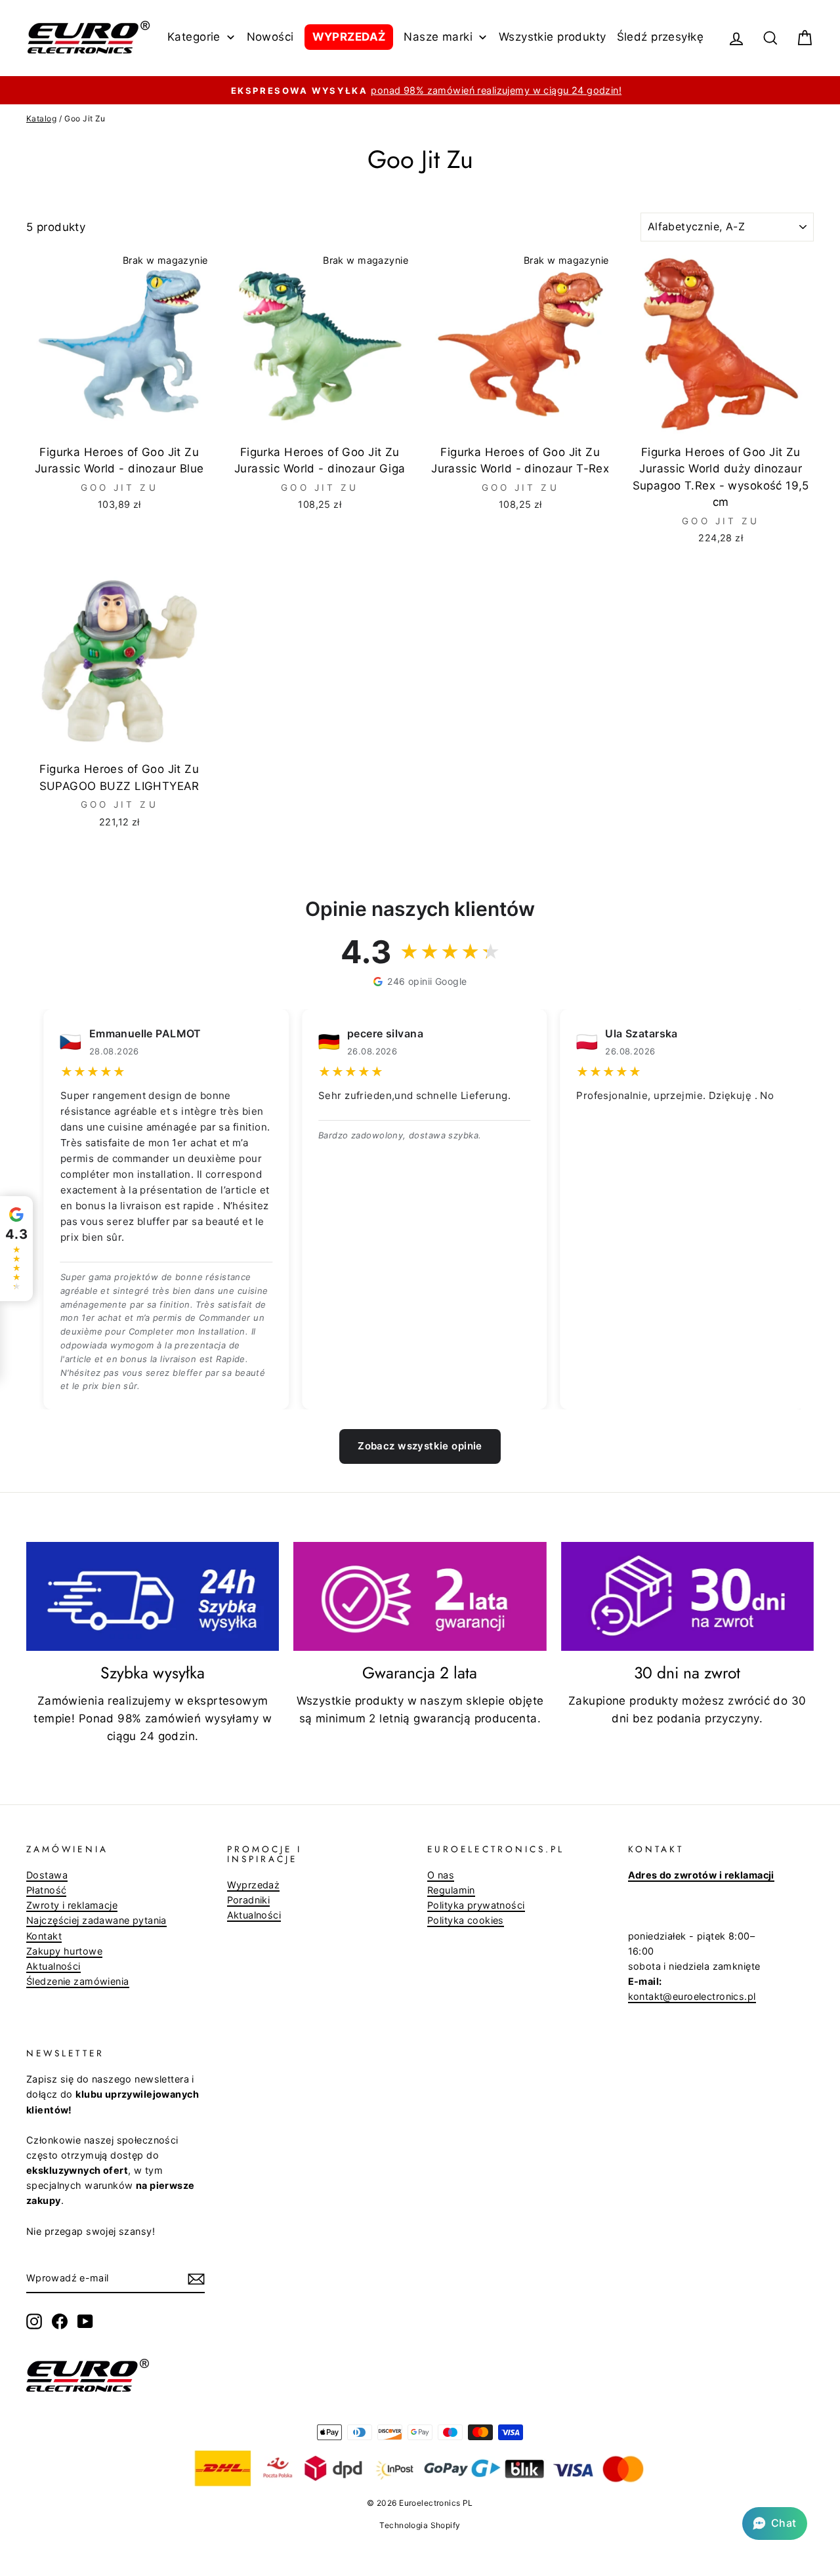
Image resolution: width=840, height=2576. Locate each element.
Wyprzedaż (254, 1885)
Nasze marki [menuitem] (438, 37)
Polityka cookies (466, 1920)
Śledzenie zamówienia (78, 1981)
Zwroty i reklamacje (72, 1905)
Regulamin (451, 1890)
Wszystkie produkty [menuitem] (553, 37)
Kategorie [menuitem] (194, 37)
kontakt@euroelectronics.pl (692, 1996)
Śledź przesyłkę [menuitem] (660, 37)
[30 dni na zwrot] (687, 1596)
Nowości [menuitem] (270, 37)
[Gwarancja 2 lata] (420, 1596)
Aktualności (53, 1966)
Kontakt (44, 1936)
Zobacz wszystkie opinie (420, 1446)
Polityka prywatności (476, 1905)
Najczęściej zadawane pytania (96, 1920)
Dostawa (47, 1875)
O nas (441, 1875)
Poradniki (249, 1900)
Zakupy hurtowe (64, 1951)
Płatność (46, 1890)
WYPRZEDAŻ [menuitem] (349, 37)
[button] (775, 2524)
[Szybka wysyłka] (153, 1596)
